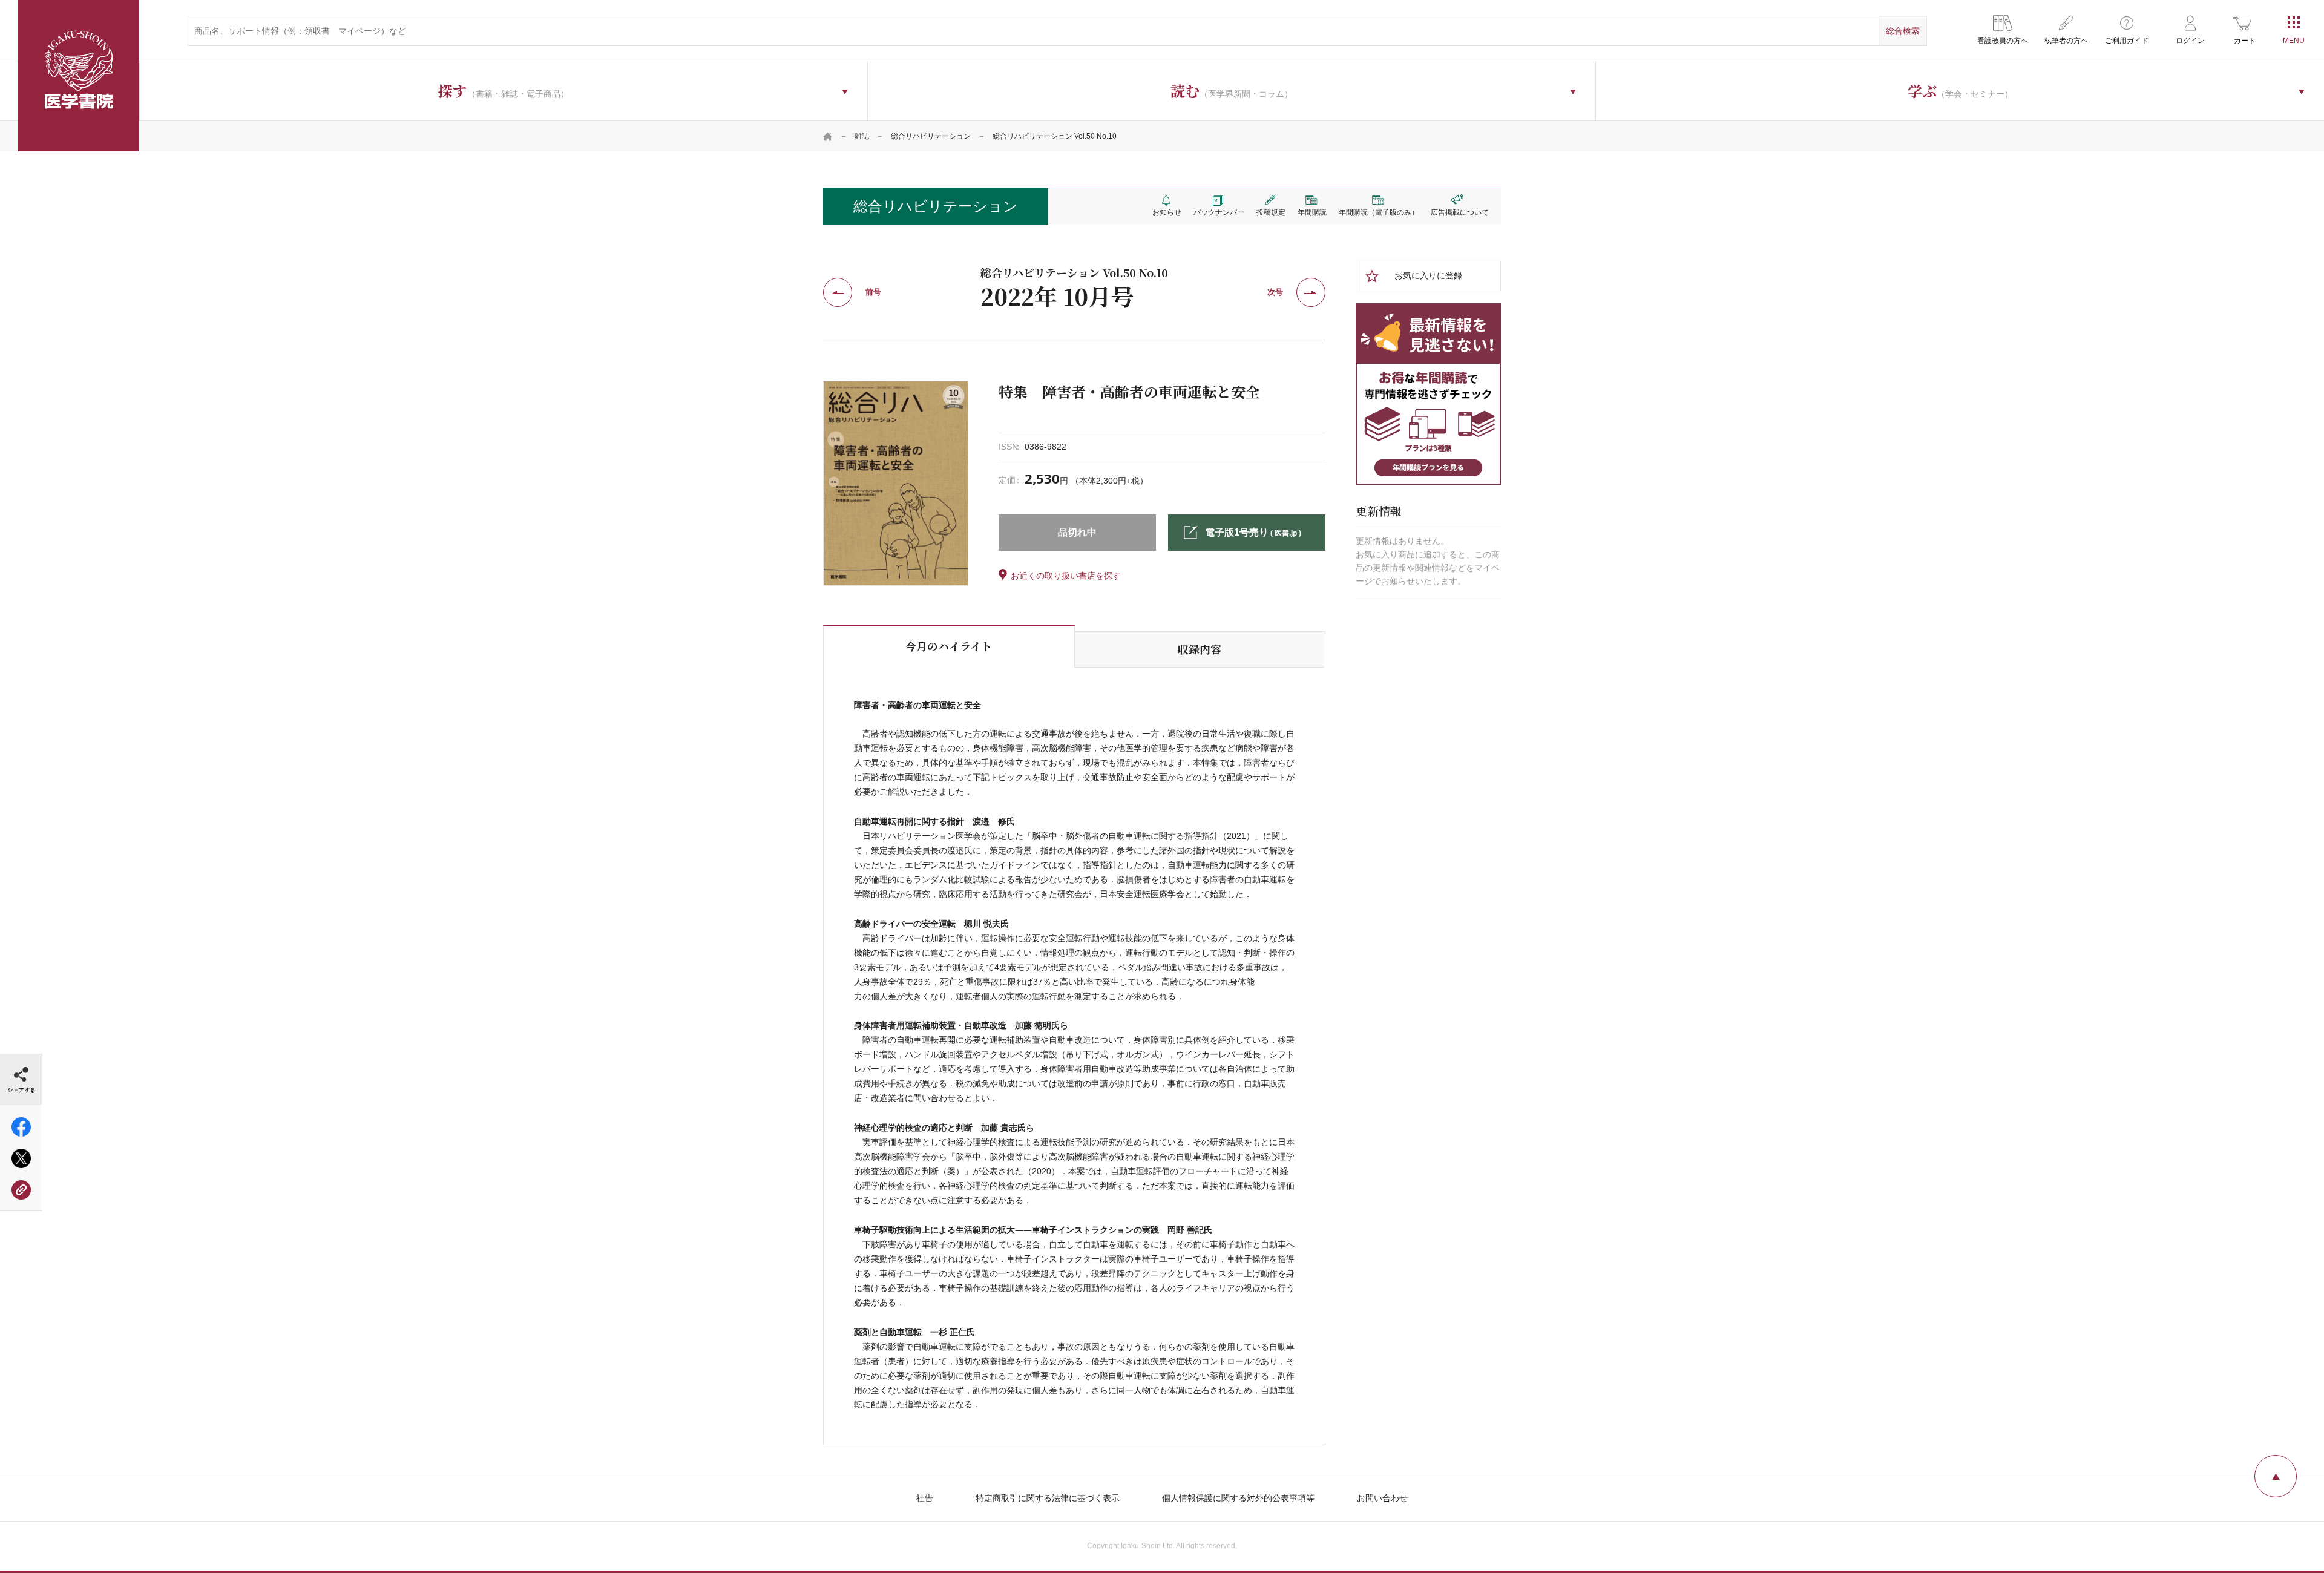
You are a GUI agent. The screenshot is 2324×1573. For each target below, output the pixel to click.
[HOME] (828, 136)
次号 (1275, 292)
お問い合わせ (1382, 1498)
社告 (925, 1498)
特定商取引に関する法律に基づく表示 (1048, 1498)
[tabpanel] (896, 483)
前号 (873, 292)
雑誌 (862, 136)
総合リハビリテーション (931, 136)
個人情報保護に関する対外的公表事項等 (1238, 1498)
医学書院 (79, 76)
